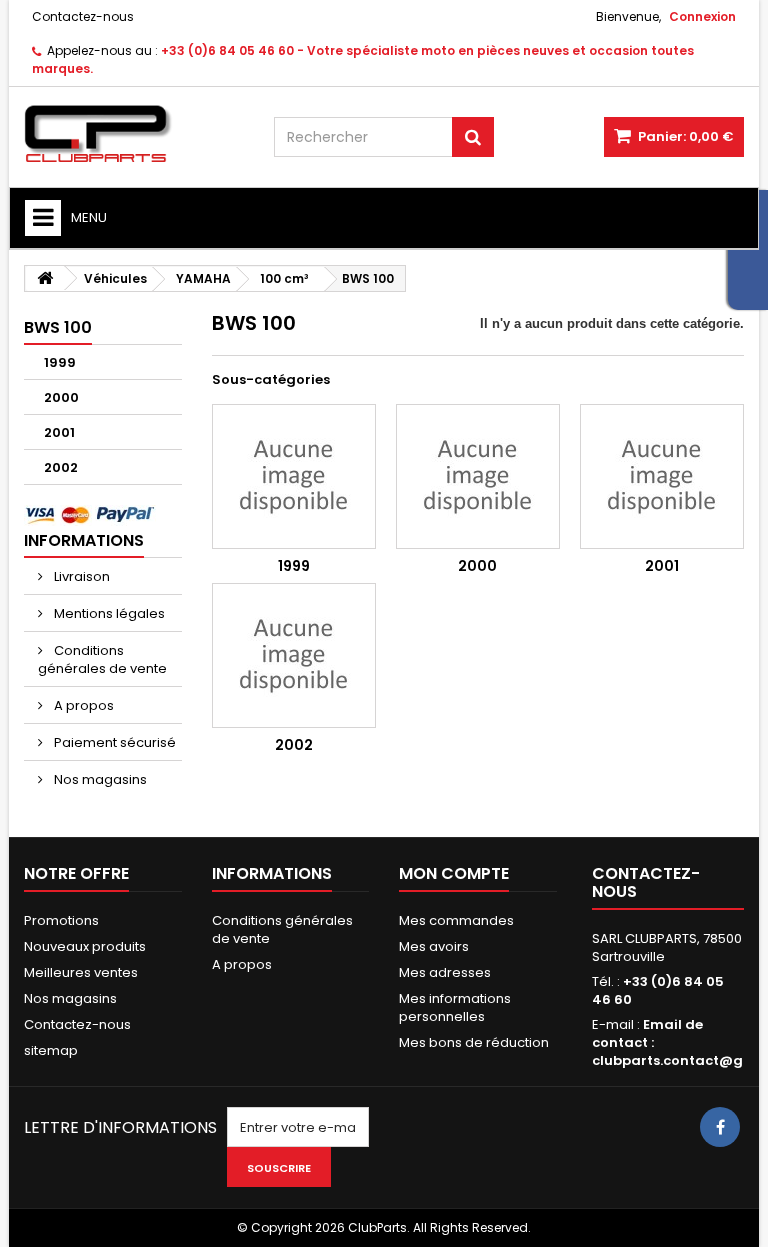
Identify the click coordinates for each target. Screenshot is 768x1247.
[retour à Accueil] (45, 278)
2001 (59, 432)
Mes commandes (456, 920)
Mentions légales (108, 613)
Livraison (80, 576)
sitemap (51, 1050)
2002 (61, 467)
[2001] (662, 476)
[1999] (294, 476)
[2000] (478, 476)
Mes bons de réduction (474, 1042)
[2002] (294, 655)
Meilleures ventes (81, 972)
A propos (82, 705)
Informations (84, 540)
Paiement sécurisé (113, 742)
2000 (61, 397)
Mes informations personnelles (455, 1007)
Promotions (61, 920)
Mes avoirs (434, 946)
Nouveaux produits (85, 946)
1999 (60, 362)
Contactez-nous (83, 16)
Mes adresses (445, 972)
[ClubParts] (134, 134)
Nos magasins (99, 779)
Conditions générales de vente (102, 659)
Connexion (702, 16)
